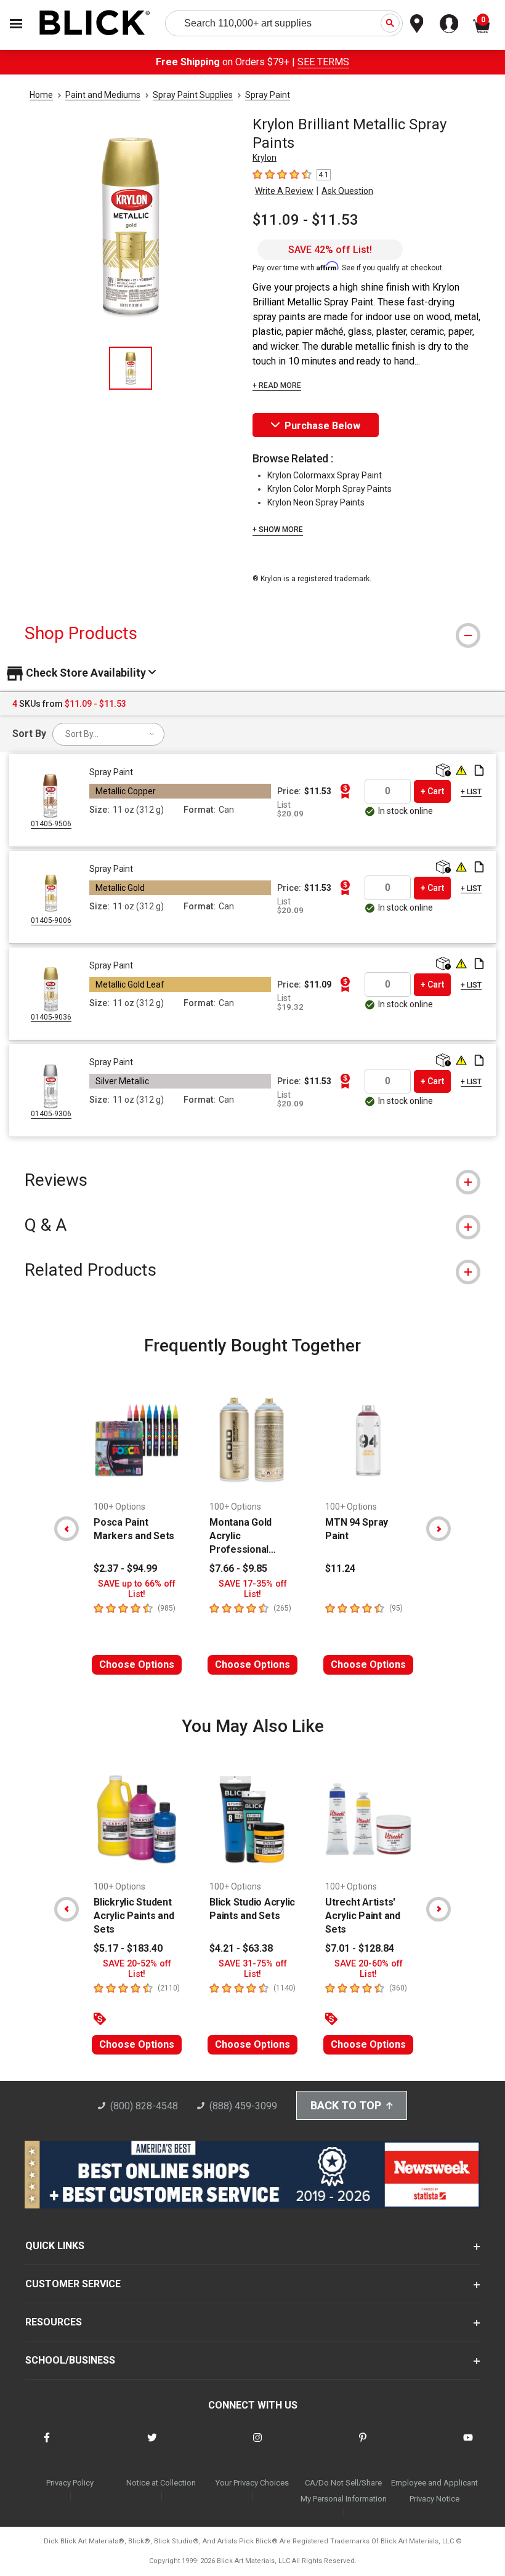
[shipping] (442, 771)
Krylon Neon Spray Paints (316, 502)
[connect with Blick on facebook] (47, 2445)
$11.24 (340, 1568)
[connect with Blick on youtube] (468, 2445)
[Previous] (67, 1529)
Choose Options (137, 1664)
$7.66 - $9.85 (238, 1568)
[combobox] (108, 734)
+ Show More (278, 529)
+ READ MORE (277, 385)
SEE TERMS (323, 62)
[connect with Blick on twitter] (152, 2445)
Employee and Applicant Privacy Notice (434, 2491)
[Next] (438, 1529)
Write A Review (284, 191)
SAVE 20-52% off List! (137, 1969)
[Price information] (345, 791)
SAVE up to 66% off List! (137, 1589)
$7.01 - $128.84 (360, 1948)
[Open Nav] (16, 24)
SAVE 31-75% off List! (253, 1969)
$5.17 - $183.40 (128, 1948)
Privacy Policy (70, 2483)
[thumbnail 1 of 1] (131, 368)
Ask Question (347, 191)
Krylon (265, 158)
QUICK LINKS (55, 2246)
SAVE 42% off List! (330, 250)
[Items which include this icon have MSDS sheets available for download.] (479, 771)
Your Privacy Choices (252, 2483)
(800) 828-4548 (144, 2106)
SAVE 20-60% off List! (369, 1969)
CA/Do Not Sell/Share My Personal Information (344, 2491)
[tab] (252, 633)
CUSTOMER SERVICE (73, 2284)
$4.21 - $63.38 (241, 1948)
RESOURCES (54, 2322)
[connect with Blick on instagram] (257, 2445)
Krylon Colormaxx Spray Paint (325, 475)
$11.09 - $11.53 (305, 220)
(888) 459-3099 (243, 2106)
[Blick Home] (95, 24)
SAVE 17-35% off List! (253, 1589)
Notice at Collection (161, 2483)
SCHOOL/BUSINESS (70, 2360)
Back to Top (346, 2105)
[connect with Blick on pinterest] (363, 2445)
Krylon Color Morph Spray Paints (329, 489)
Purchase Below (322, 426)
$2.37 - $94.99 (125, 1568)
